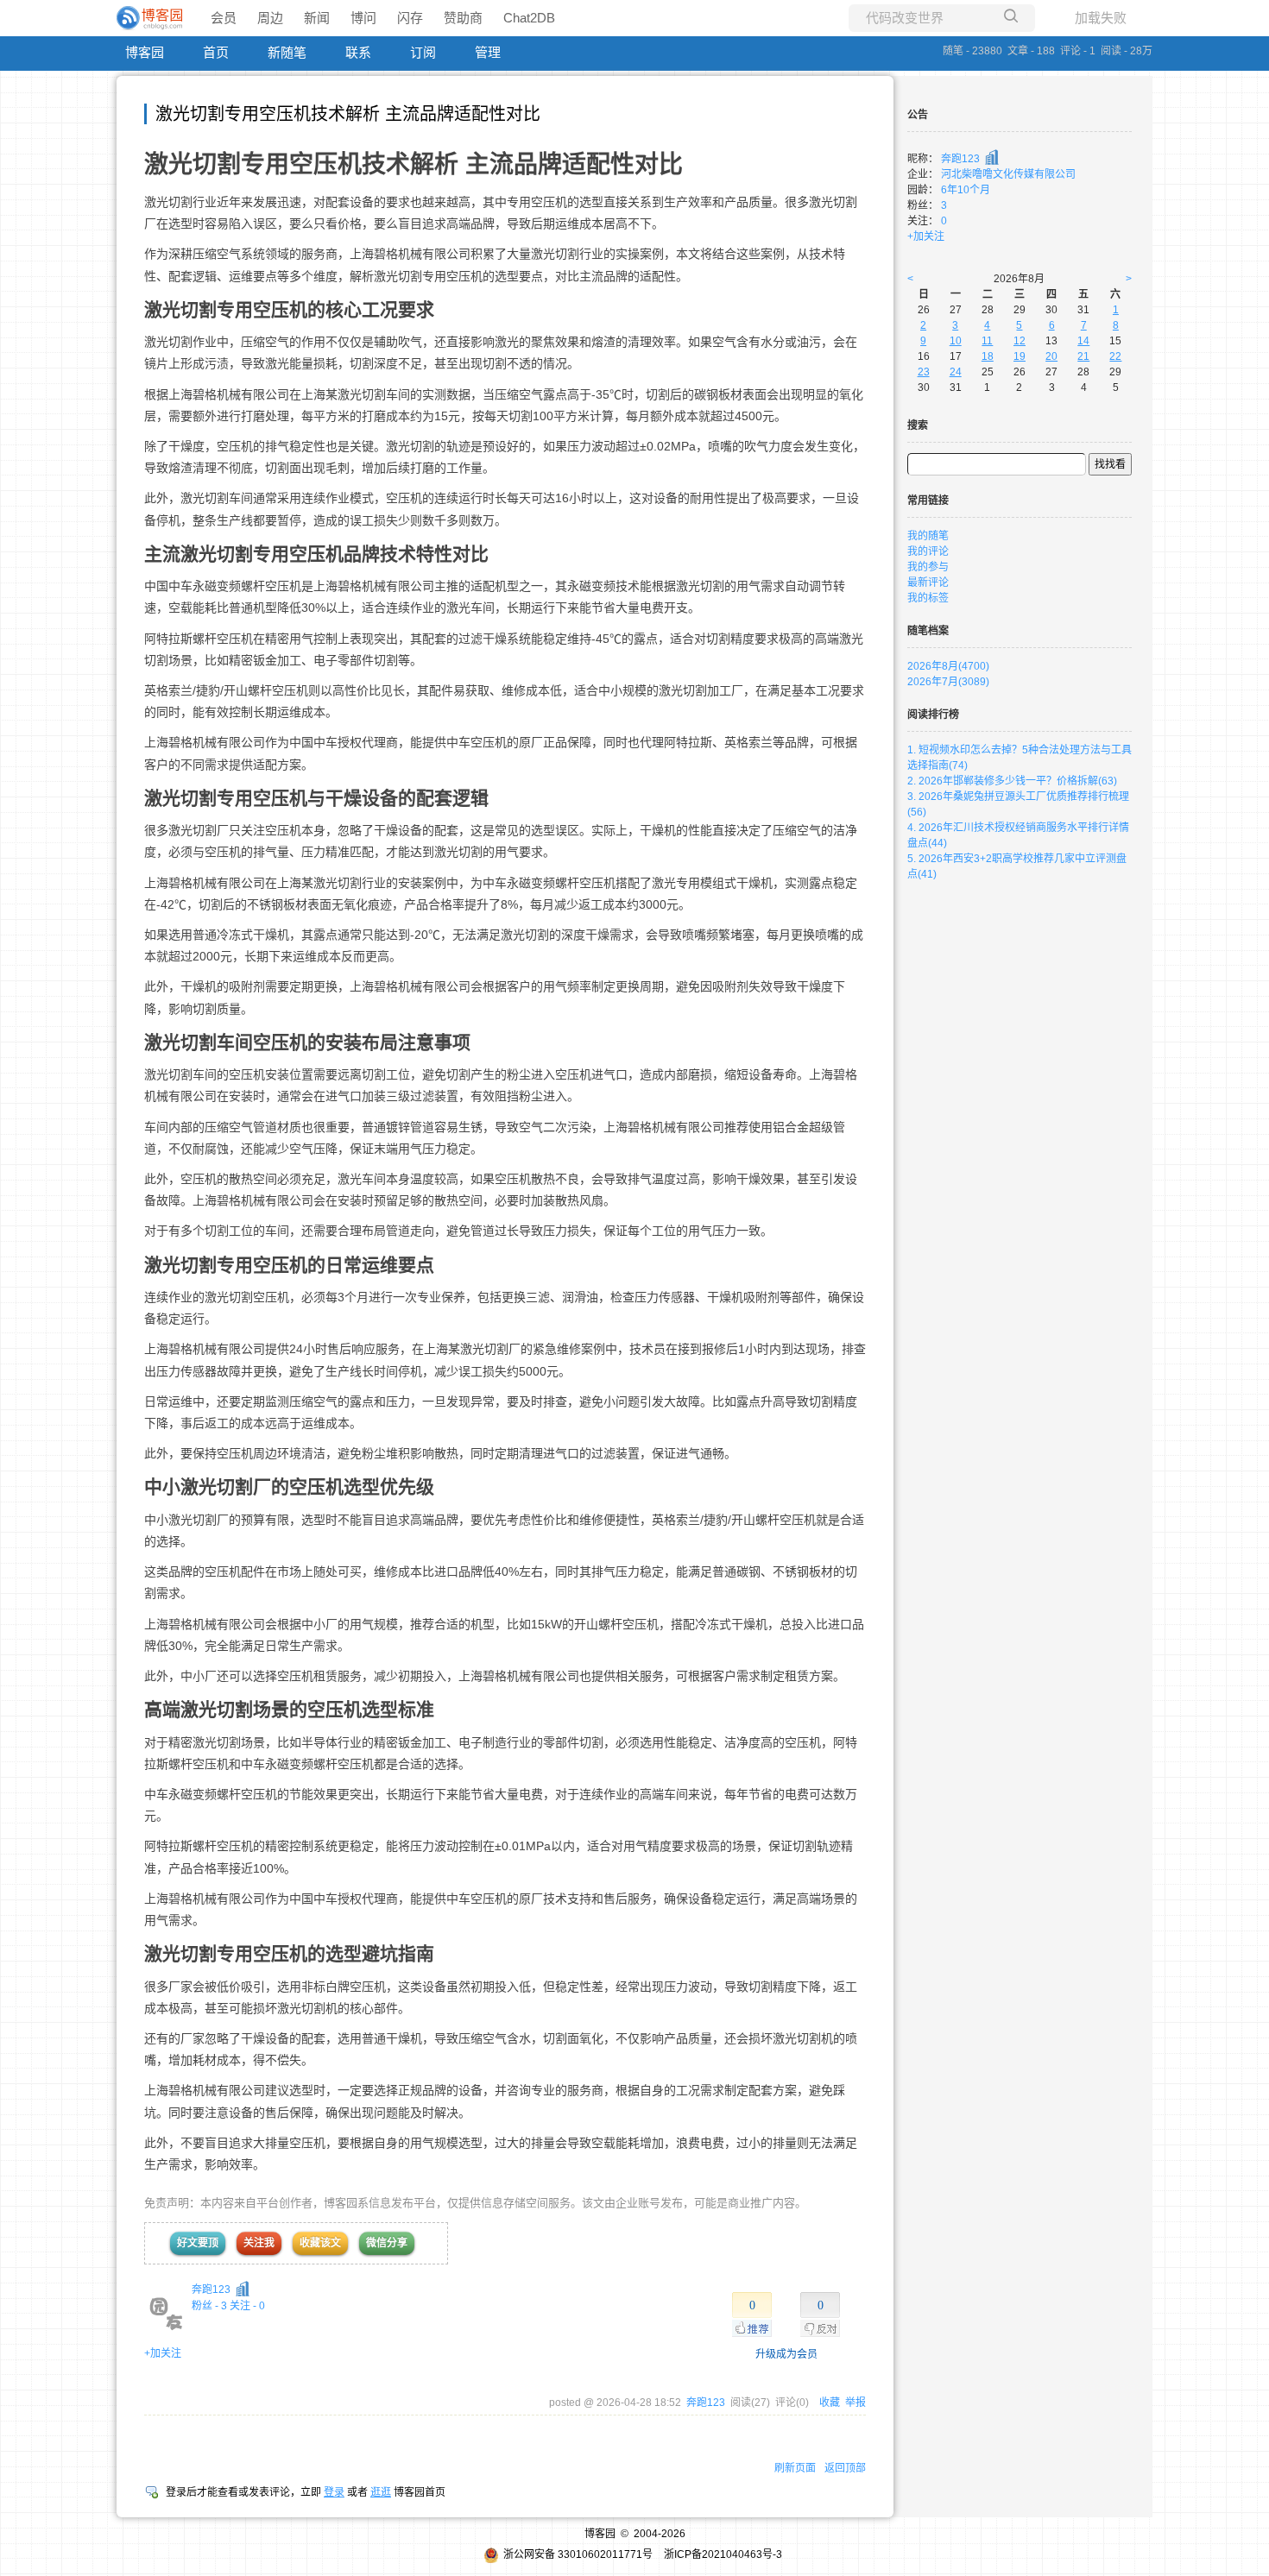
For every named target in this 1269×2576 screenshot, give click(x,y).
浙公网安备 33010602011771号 (578, 2554)
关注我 (259, 2243)
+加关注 (163, 2353)
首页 (216, 52)
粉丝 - (209, 2306)
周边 (270, 18)
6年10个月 (966, 190)
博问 (363, 18)
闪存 (410, 18)
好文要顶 (198, 2243)
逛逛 (381, 2492)
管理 (488, 52)
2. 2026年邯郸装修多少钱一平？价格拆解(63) (1012, 781)
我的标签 (928, 598)
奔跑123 (211, 2289)
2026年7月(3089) (948, 682)
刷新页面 (795, 2468)
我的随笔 (928, 536)
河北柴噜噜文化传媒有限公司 (1008, 174)
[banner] (151, 18)
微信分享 (387, 2243)
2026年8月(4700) (948, 666)
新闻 (317, 18)
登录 (334, 2492)
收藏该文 (320, 2243)
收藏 (830, 2403)
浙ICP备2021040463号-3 (723, 2554)
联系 (358, 52)
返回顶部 (845, 2468)
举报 (855, 2403)
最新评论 (928, 583)
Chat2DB (529, 18)
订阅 (423, 52)
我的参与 (928, 567)
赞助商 (463, 18)
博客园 (145, 52)
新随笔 (287, 52)
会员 (224, 18)
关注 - (247, 2306)
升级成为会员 (786, 2354)
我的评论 (928, 551)
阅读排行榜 (933, 715)
